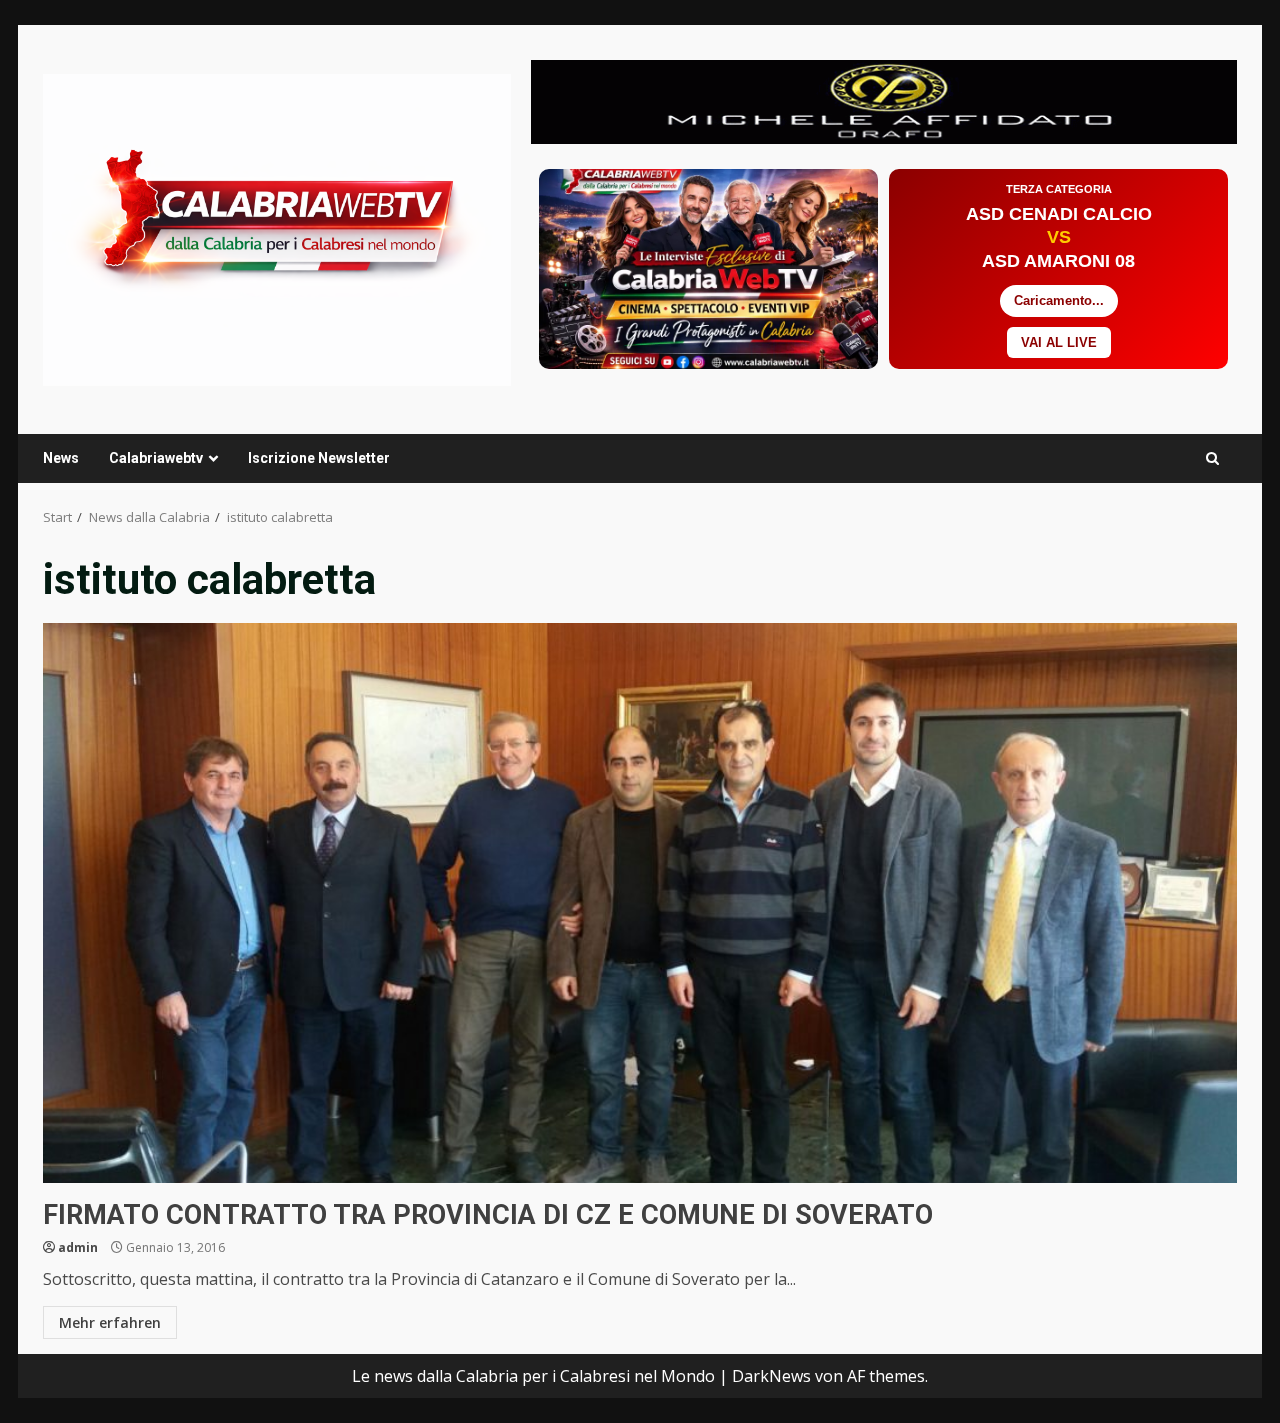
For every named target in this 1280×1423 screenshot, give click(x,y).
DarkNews (771, 1376)
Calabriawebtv (156, 458)
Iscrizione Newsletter (319, 458)
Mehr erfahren (110, 1322)
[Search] (1212, 458)
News (61, 458)
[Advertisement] (884, 100)
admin (78, 1247)
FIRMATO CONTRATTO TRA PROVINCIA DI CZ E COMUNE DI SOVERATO (640, 903)
